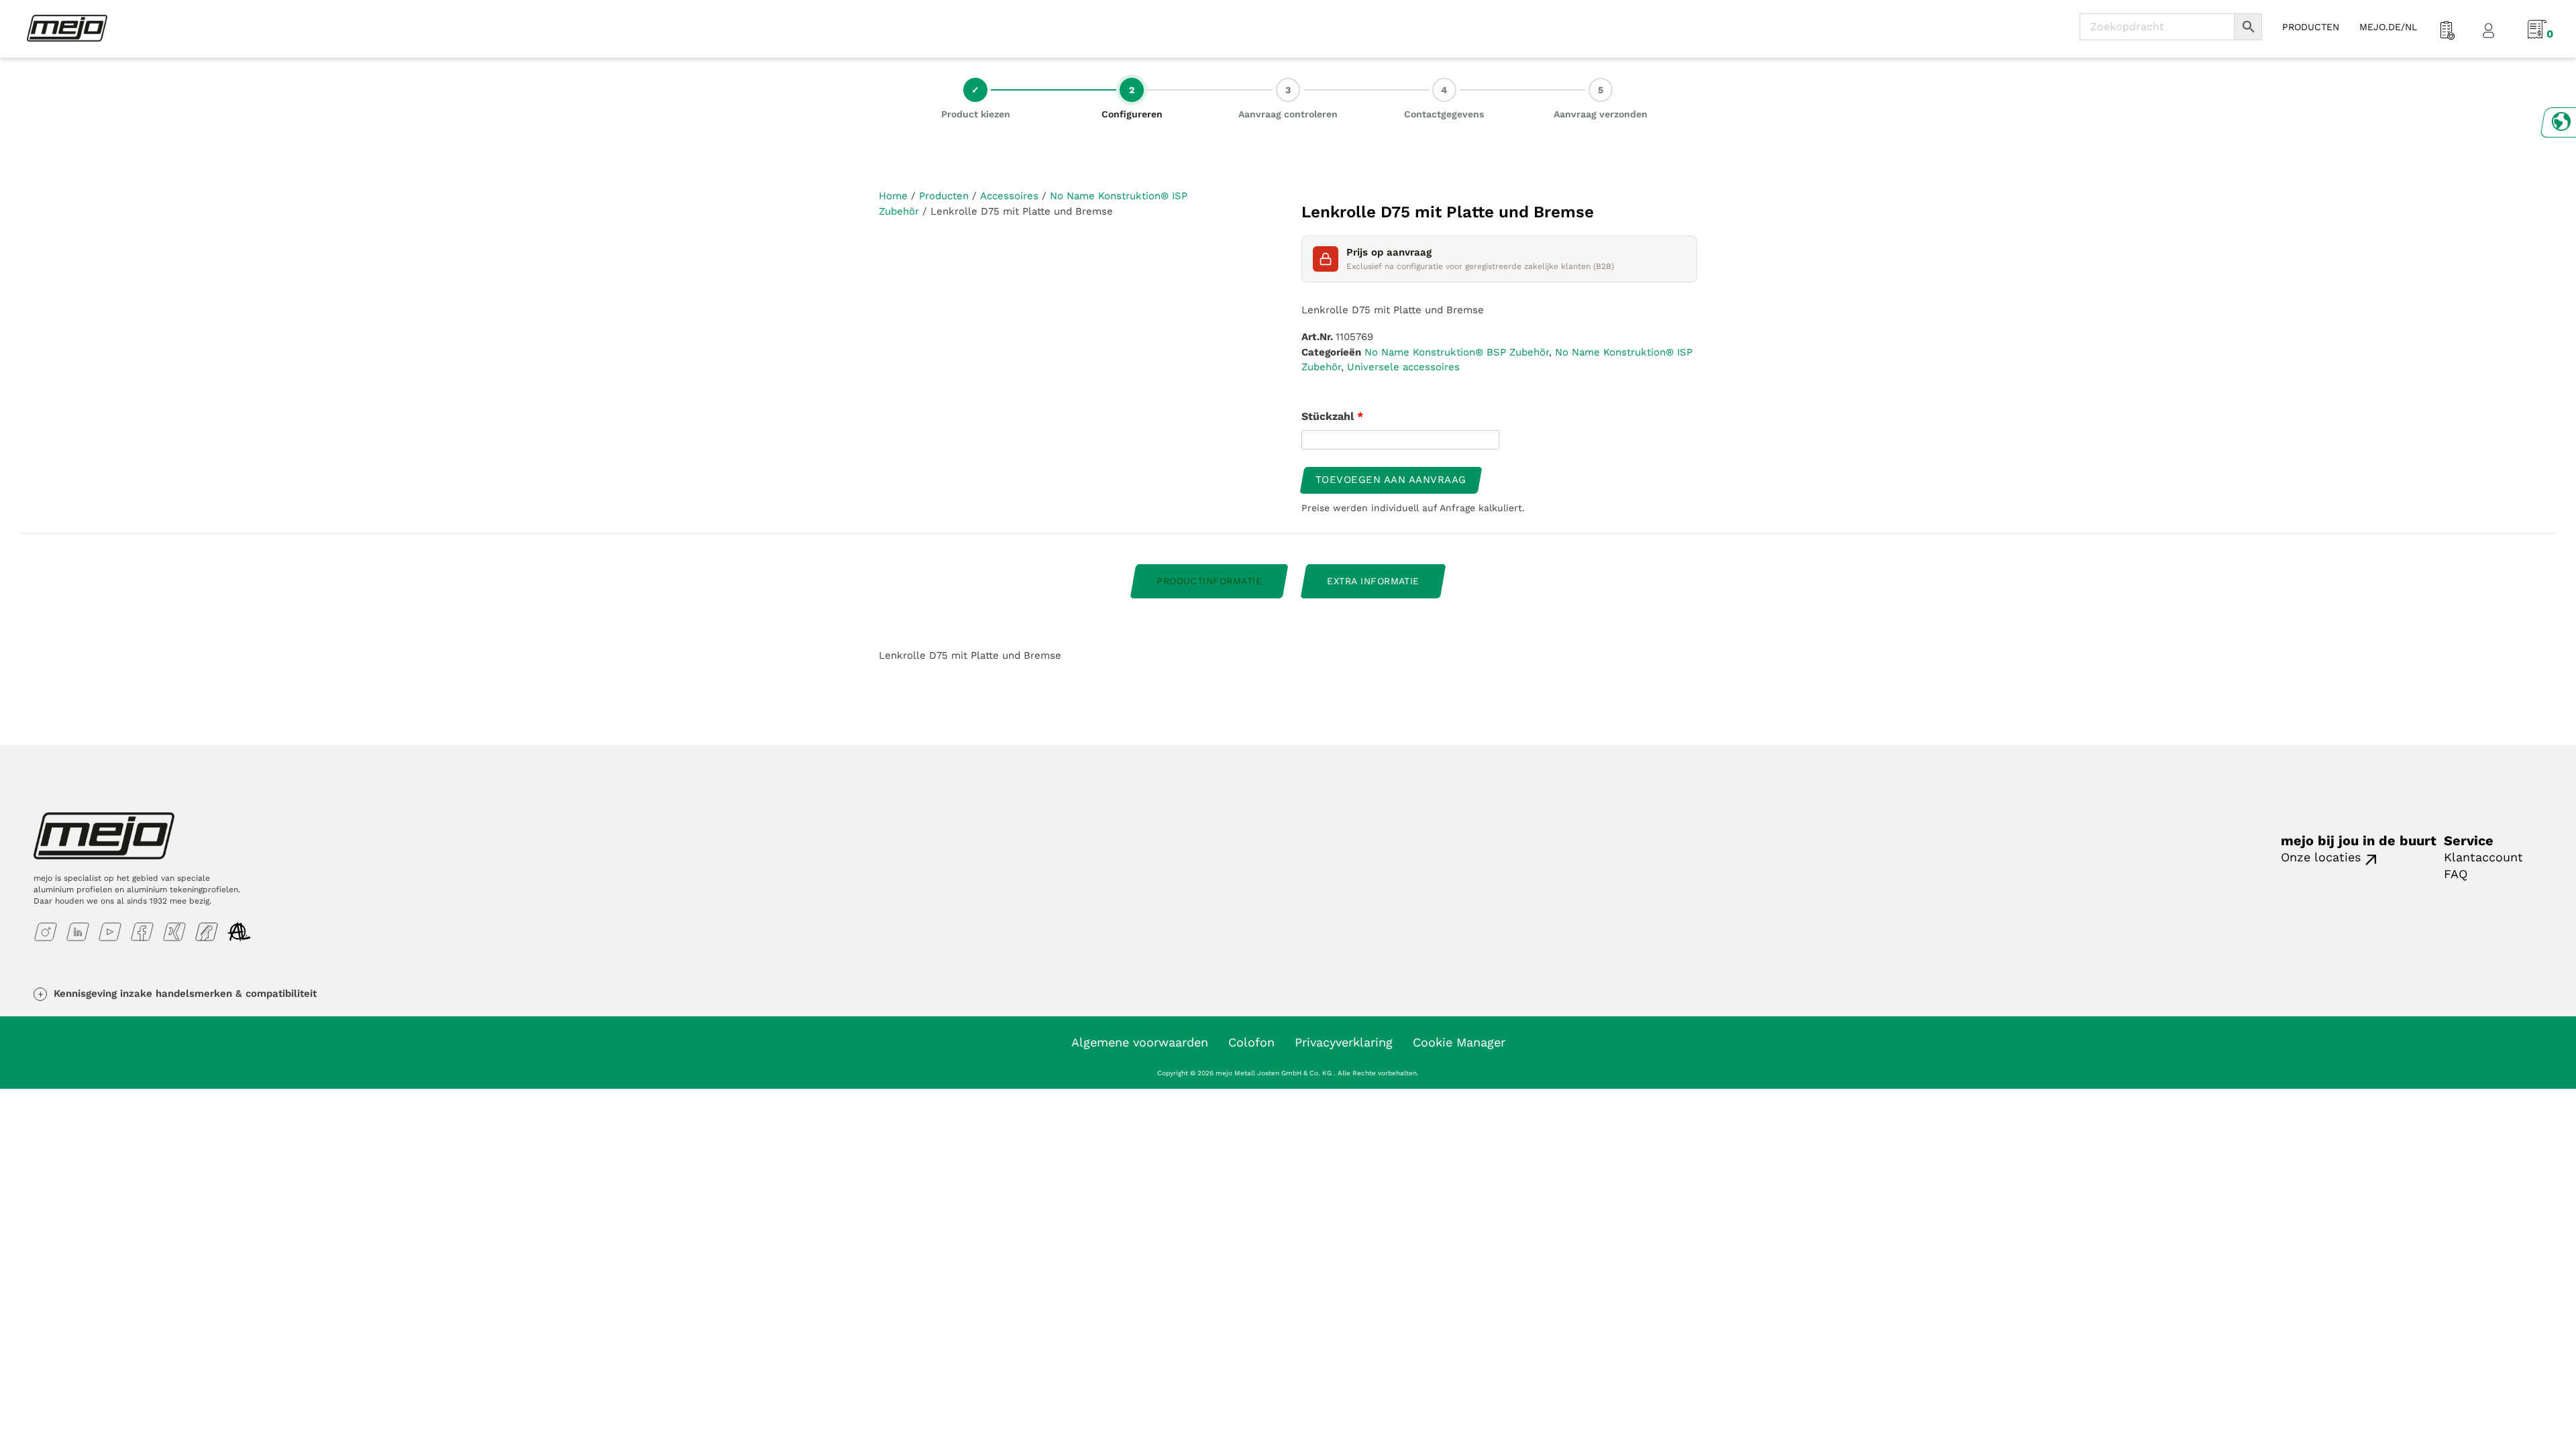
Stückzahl (1332, 416)
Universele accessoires (1403, 367)
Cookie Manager (1459, 1042)
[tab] (1209, 581)
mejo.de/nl (2388, 27)
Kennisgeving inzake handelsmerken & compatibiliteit (185, 994)
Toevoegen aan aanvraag (1391, 480)
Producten (944, 196)
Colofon (1251, 1042)
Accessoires (1009, 196)
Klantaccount (2483, 857)
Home (893, 196)
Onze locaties (2321, 857)
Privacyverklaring (1344, 1042)
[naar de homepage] (67, 28)
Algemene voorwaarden (1140, 1042)
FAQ (2456, 874)
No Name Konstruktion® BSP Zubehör (1457, 352)
